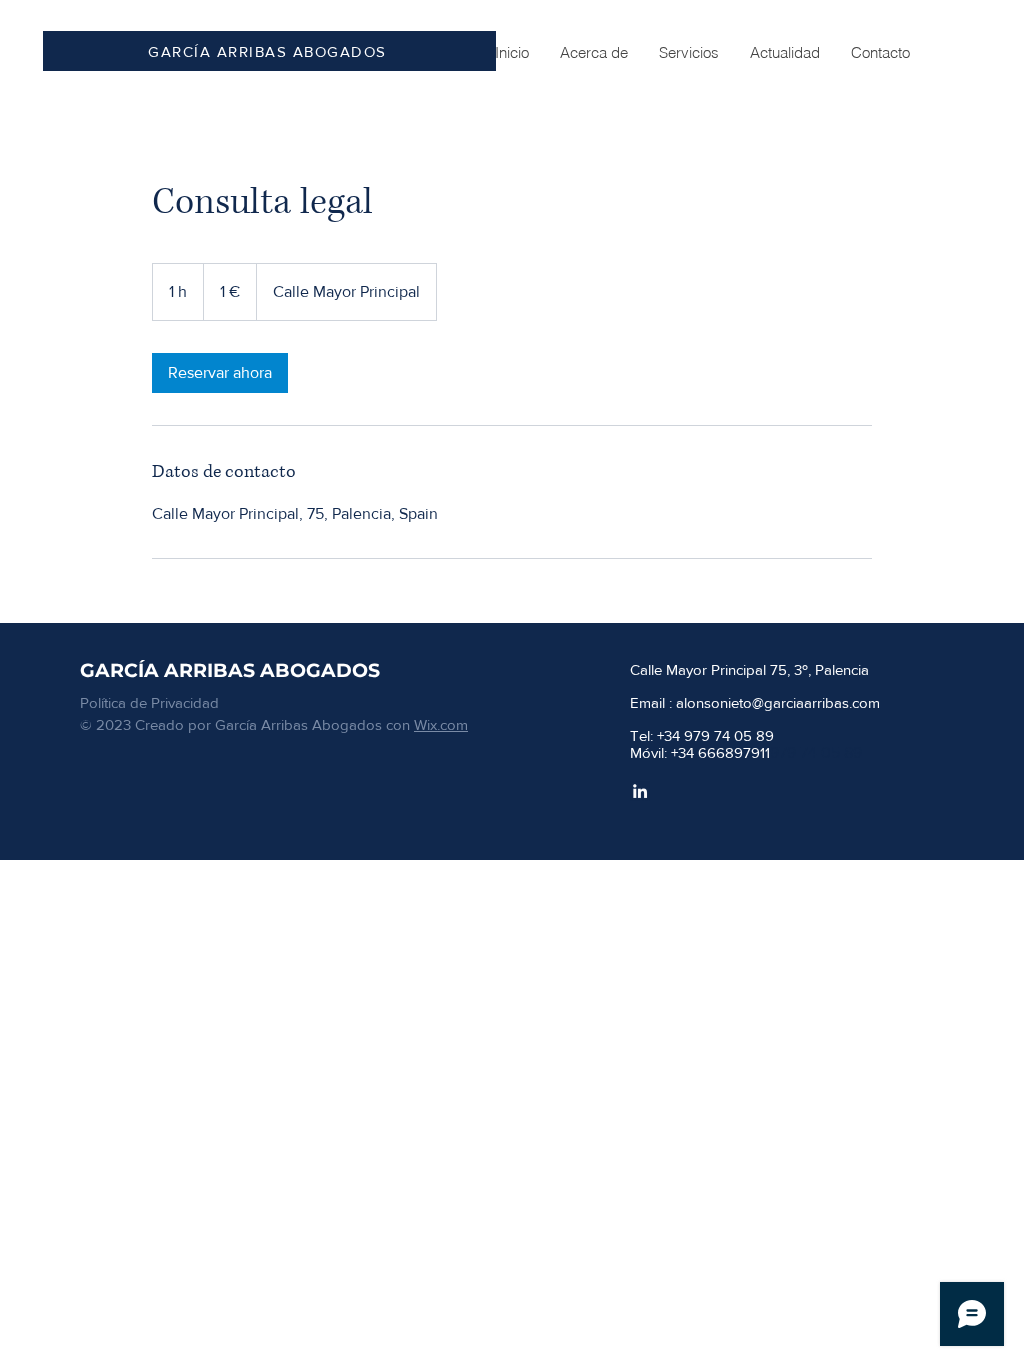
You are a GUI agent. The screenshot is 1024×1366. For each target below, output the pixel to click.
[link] (220, 373)
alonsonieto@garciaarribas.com (778, 702)
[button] (688, 53)
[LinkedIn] (640, 791)
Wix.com (441, 724)
